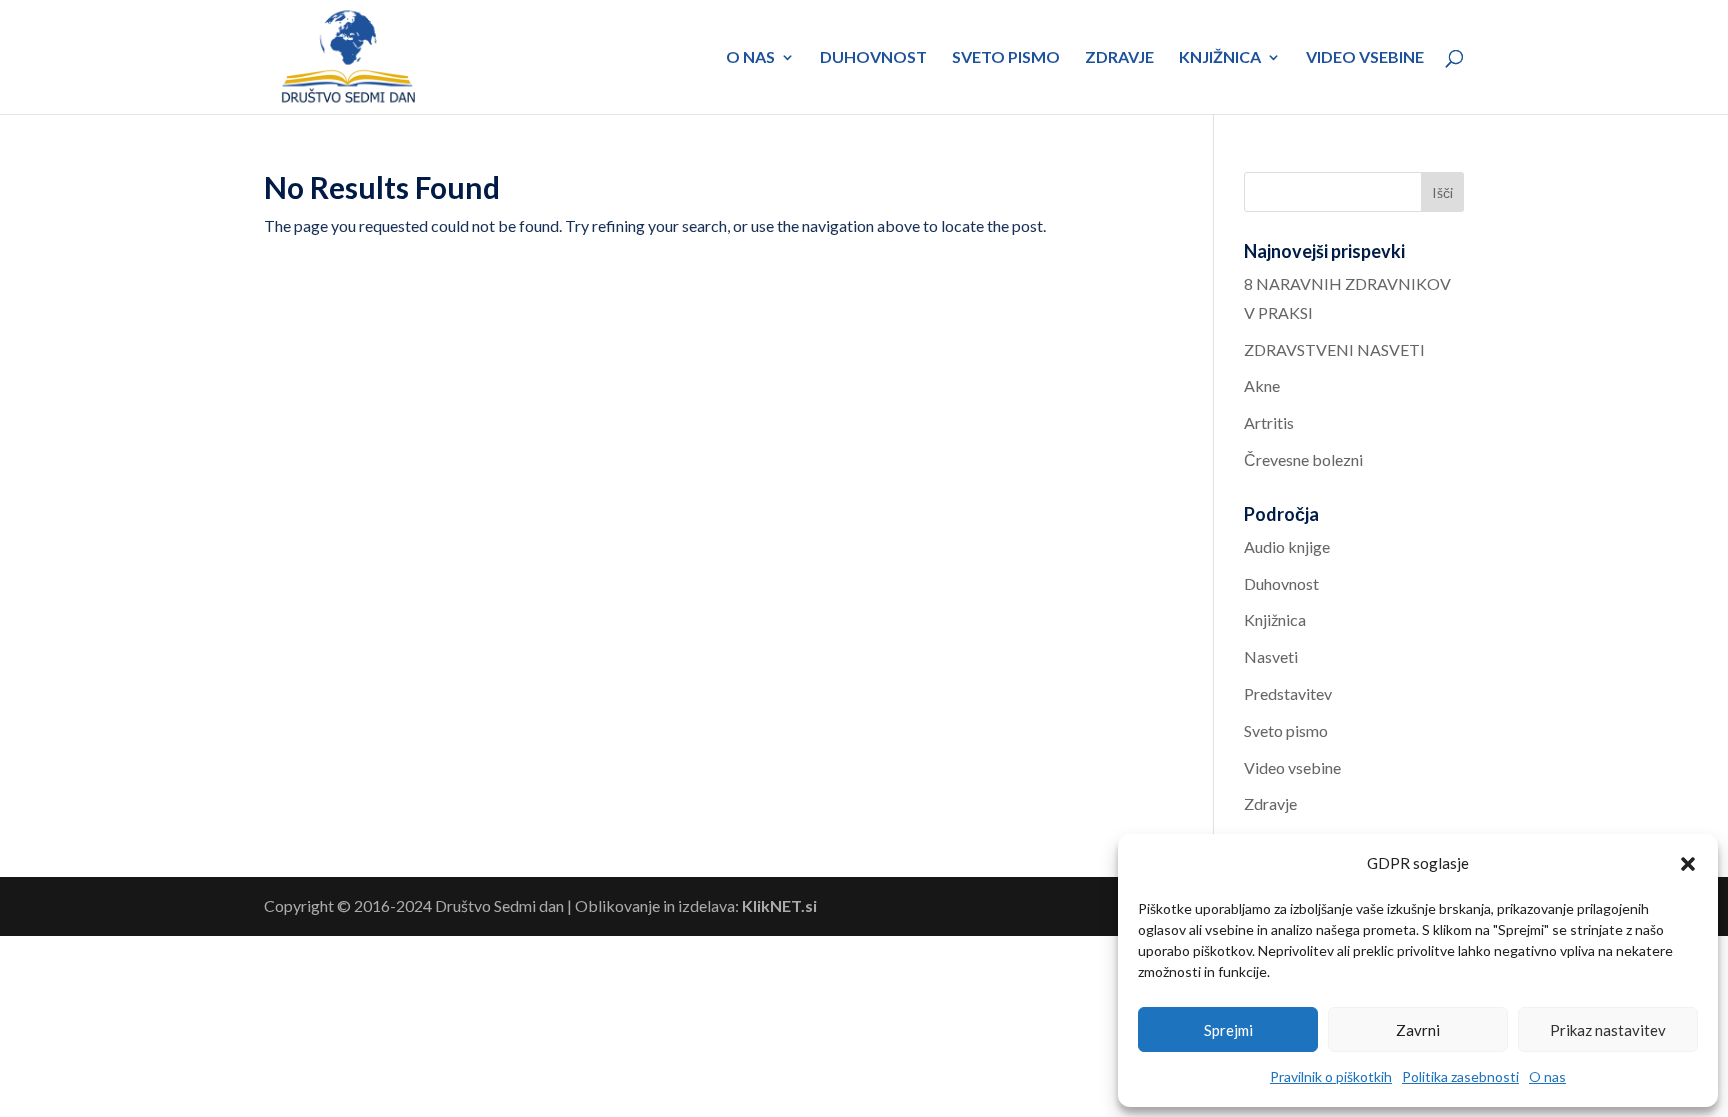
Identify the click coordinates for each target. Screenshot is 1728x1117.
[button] (1688, 864)
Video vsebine (1365, 58)
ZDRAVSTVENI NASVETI (1334, 349)
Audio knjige (1287, 546)
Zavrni (1418, 1030)
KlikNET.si (779, 905)
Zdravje (1119, 58)
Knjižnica (1220, 58)
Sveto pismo (1006, 58)
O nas (1547, 1076)
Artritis (1269, 422)
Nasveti (1271, 656)
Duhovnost (873, 58)
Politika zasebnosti (1460, 1076)
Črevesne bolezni (1303, 459)
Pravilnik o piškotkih (1331, 1076)
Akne (1262, 385)
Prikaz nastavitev (1608, 1030)
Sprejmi (1228, 1030)
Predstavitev (1288, 693)
